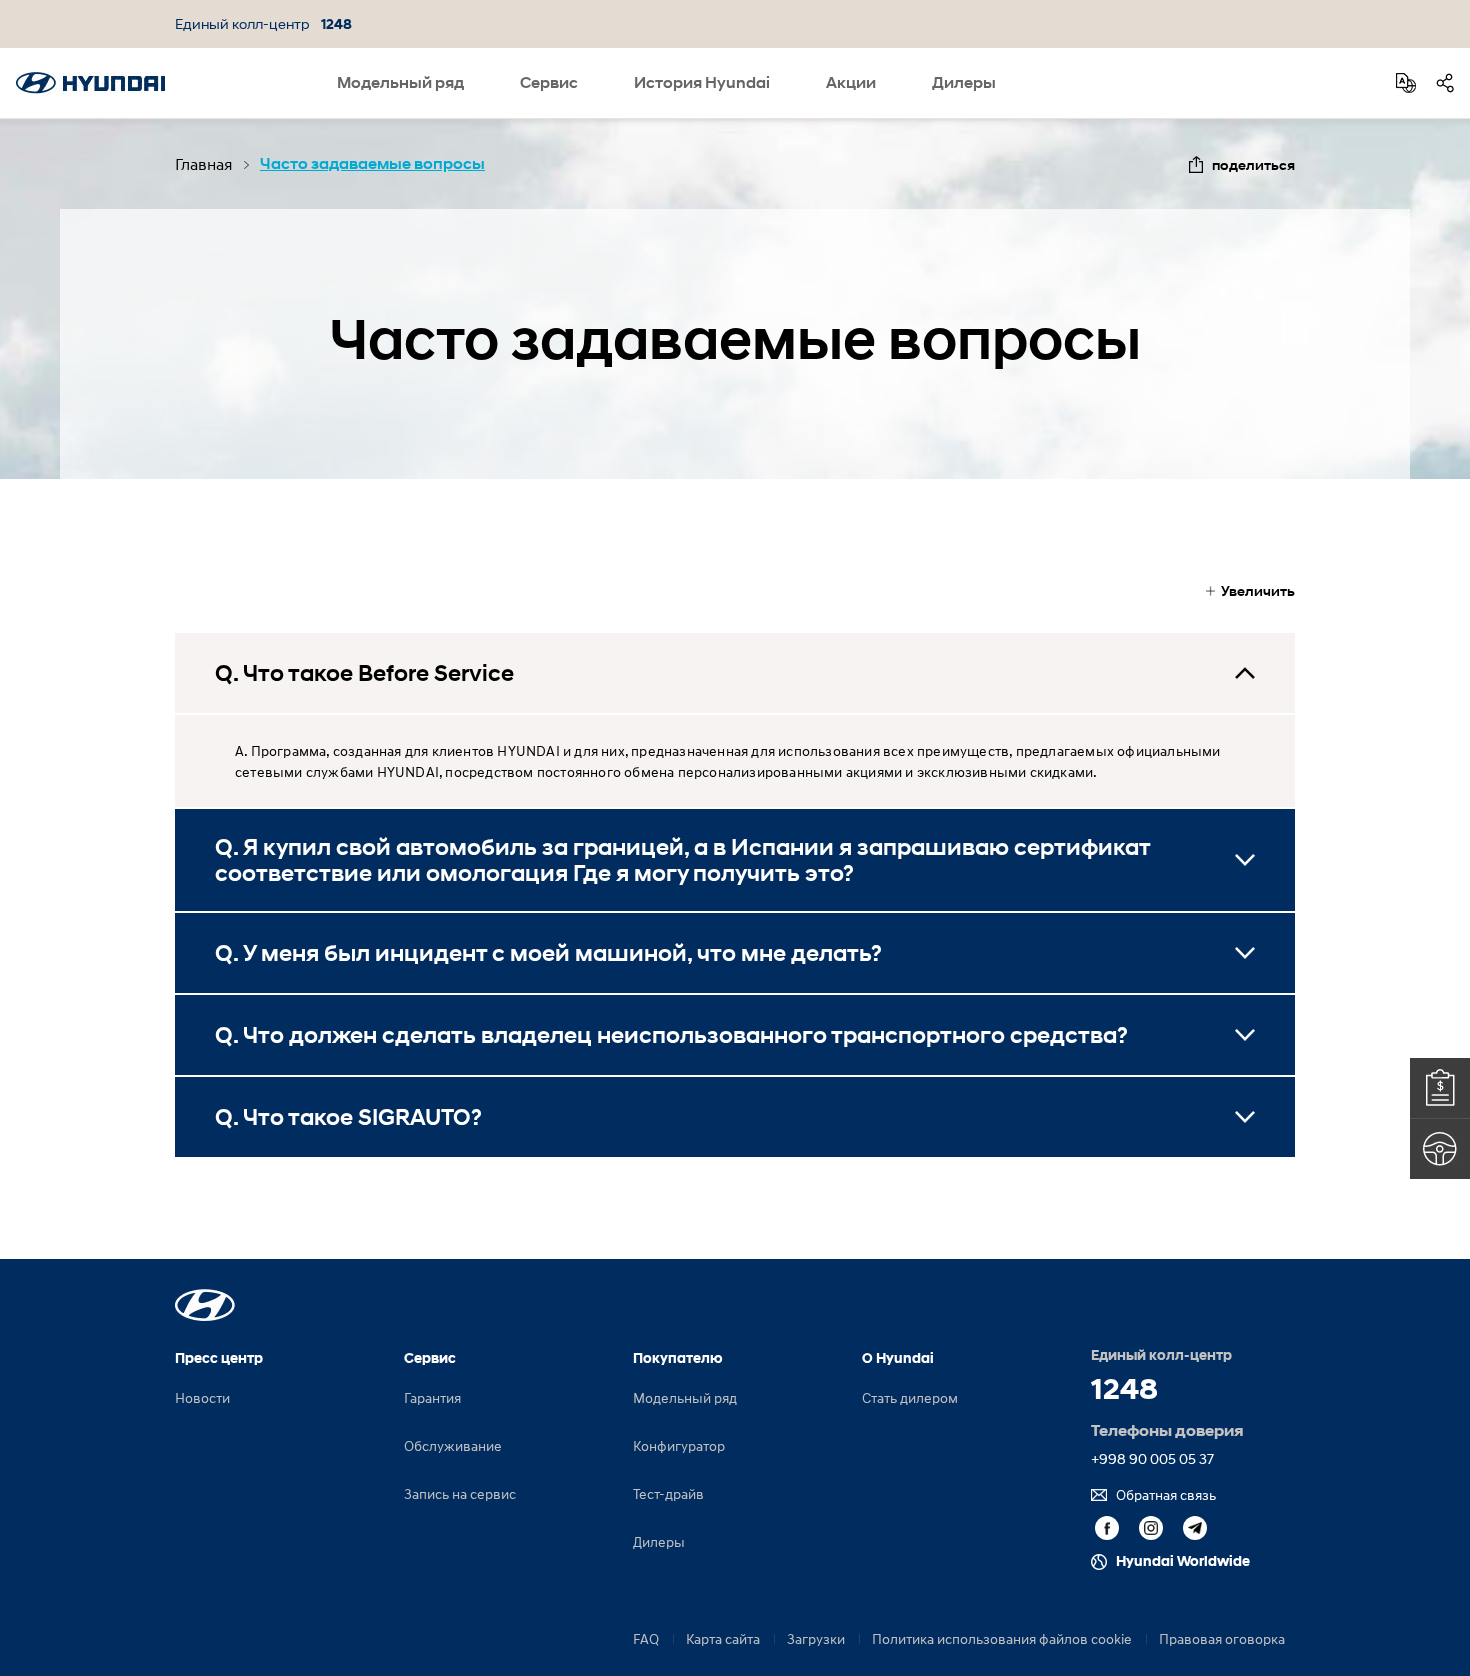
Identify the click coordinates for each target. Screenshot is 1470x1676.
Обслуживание (453, 1445)
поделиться (1253, 164)
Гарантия (432, 1397)
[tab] (735, 673)
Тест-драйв (668, 1493)
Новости (202, 1397)
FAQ (646, 1638)
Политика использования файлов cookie (1002, 1638)
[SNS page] (1445, 83)
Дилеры (964, 82)
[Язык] (1406, 83)
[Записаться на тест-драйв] (1440, 1148)
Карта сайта (723, 1638)
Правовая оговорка (1222, 1638)
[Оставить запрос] (1440, 1088)
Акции (851, 82)
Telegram (1195, 1528)
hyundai (90, 83)
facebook (1107, 1528)
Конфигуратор (679, 1445)
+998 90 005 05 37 (1152, 1458)
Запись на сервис (460, 1493)
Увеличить (1258, 590)
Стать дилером (910, 1397)
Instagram (1151, 1528)
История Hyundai (702, 82)
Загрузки (816, 1638)
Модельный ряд (400, 82)
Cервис (549, 82)
